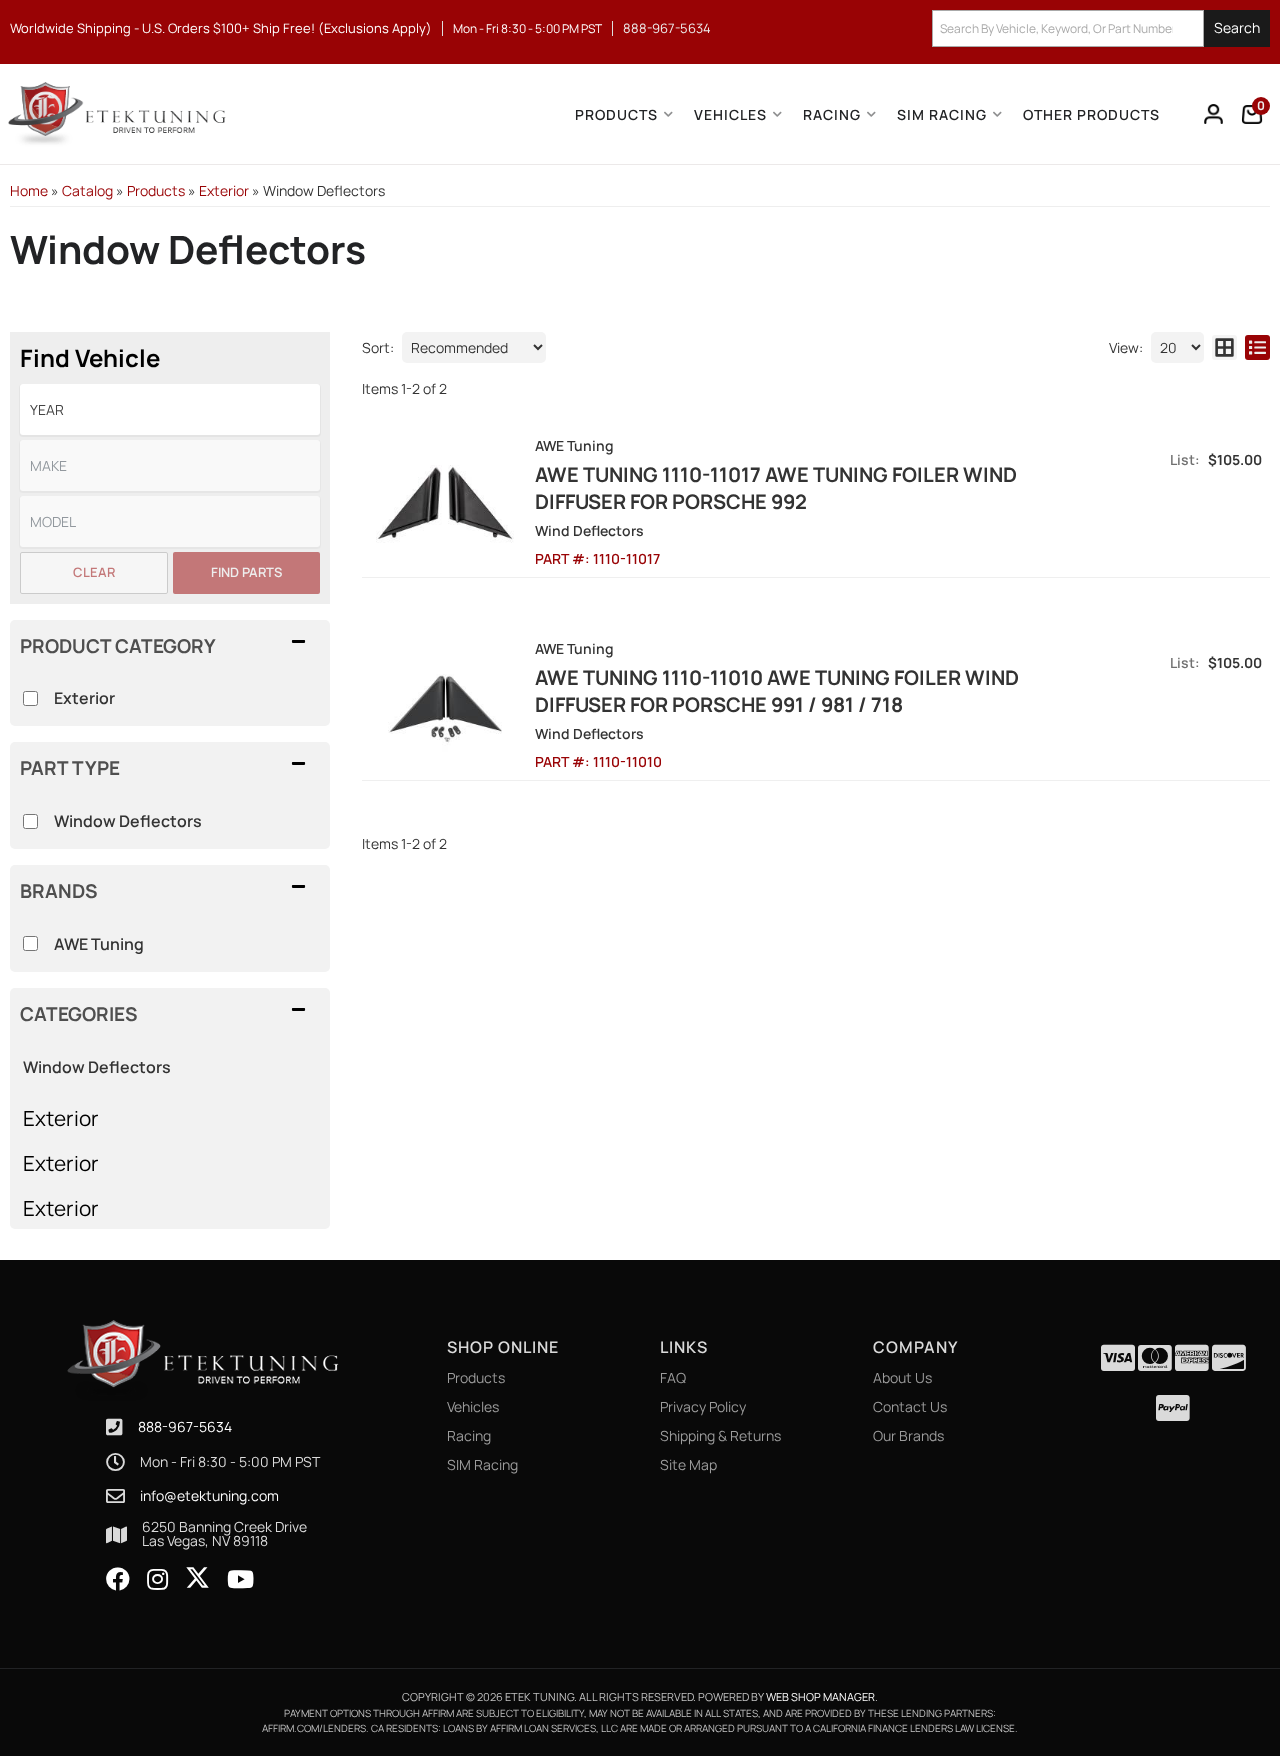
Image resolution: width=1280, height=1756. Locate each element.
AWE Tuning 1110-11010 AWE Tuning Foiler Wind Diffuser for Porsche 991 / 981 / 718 (777, 691)
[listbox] (170, 409)
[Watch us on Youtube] (240, 1580)
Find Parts (246, 572)
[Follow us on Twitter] (197, 1578)
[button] (1101, 28)
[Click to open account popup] (1214, 114)
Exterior (61, 1118)
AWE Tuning (99, 944)
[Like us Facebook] (118, 1580)
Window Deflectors (97, 1067)
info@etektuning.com (209, 1496)
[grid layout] (1224, 347)
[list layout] (1257, 347)
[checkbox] (30, 943)
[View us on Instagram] (157, 1580)
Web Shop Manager (820, 1696)
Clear (94, 572)
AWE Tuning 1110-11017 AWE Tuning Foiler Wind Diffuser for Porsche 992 (776, 488)
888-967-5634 (185, 1426)
